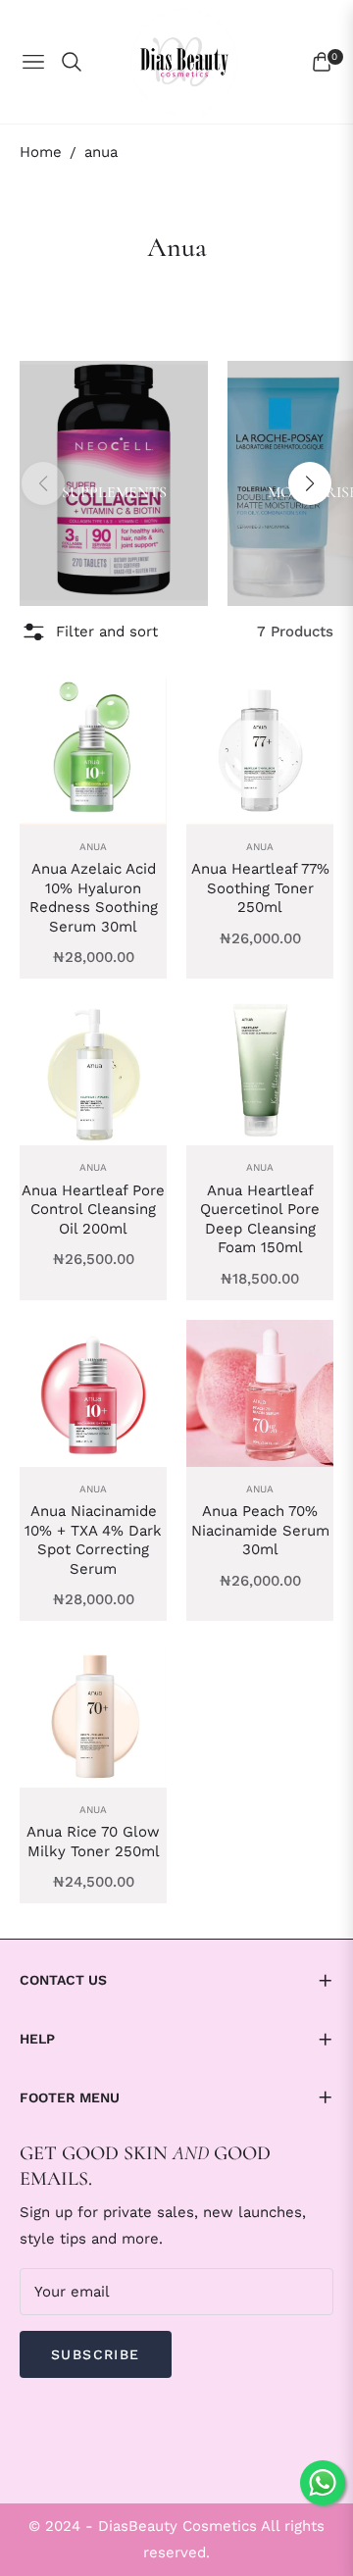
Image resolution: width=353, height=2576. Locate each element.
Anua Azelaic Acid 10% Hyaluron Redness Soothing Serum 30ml (94, 898)
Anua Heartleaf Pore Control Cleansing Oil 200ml (93, 1210)
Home (41, 152)
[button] (310, 483)
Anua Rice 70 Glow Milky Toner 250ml (93, 1842)
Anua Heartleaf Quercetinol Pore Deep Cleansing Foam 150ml (260, 1219)
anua (93, 847)
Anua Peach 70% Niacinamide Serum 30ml (260, 1530)
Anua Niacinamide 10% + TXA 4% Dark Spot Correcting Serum (93, 1540)
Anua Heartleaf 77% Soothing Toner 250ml (260, 888)
